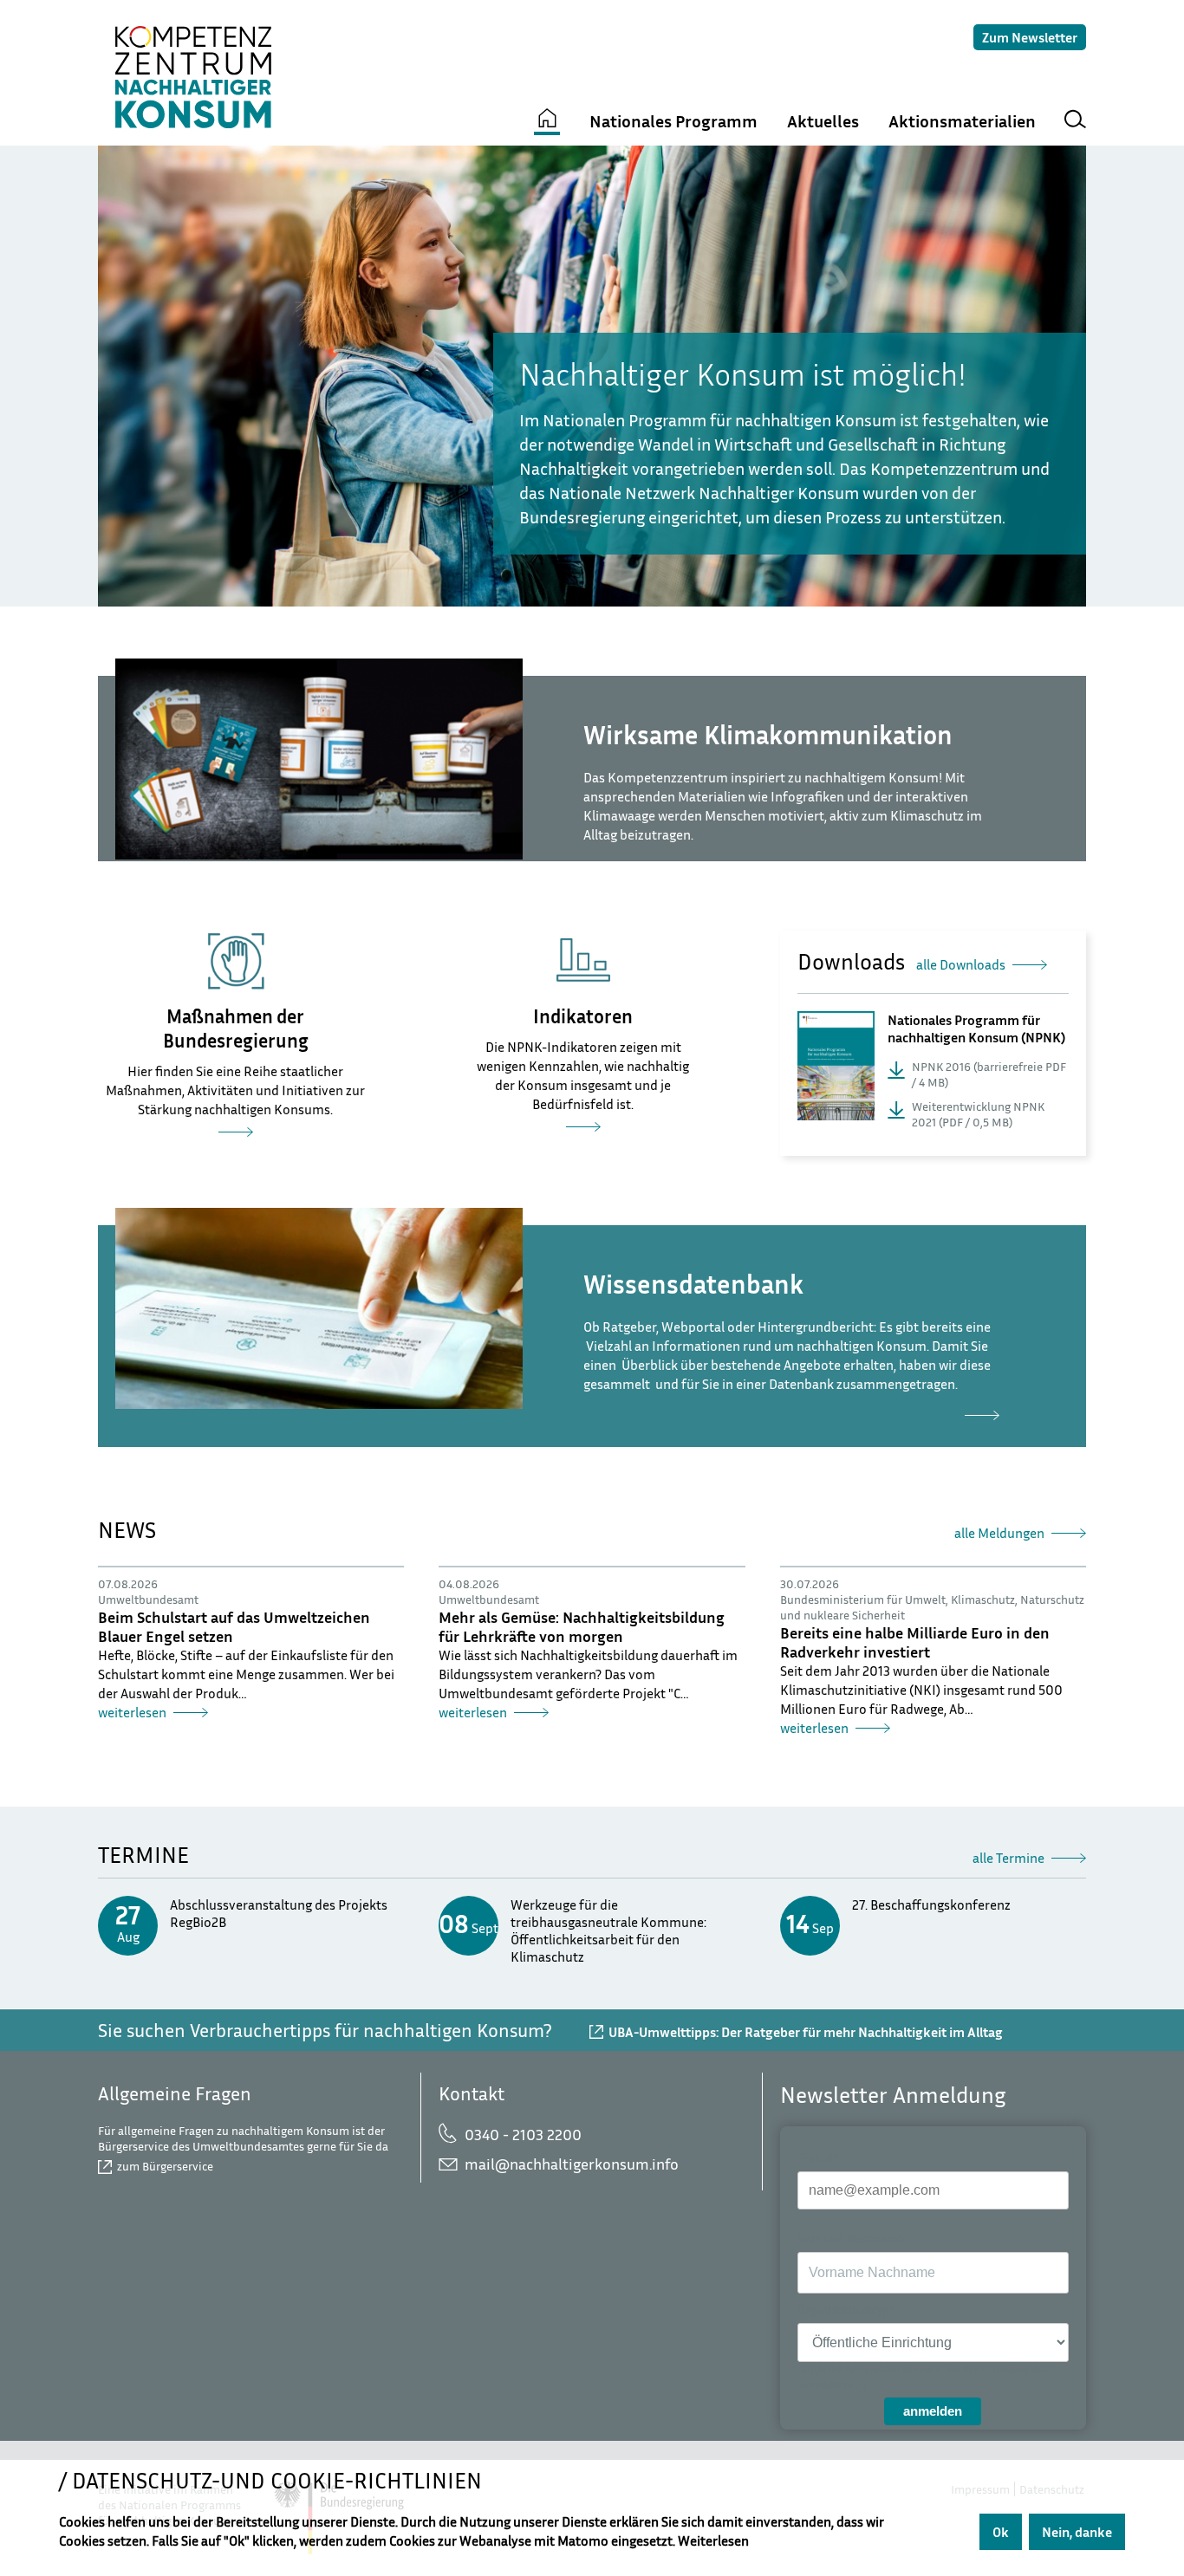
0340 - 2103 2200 (523, 2134)
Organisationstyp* (846, 2310)
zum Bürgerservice (165, 2166)
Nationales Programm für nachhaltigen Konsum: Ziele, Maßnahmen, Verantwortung (235, 1137)
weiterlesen (791, 1420)
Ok (1001, 2532)
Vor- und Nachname (850, 2239)
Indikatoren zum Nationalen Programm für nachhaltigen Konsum (583, 1132)
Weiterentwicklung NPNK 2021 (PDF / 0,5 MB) (978, 1114)
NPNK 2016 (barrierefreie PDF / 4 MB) (989, 1074)
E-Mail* (818, 2158)
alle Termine (1008, 1858)
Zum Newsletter (1030, 37)
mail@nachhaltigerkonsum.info (572, 2164)
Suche (1075, 122)
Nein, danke (1077, 2532)
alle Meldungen (999, 1533)
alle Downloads (961, 964)
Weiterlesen (713, 2540)
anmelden (933, 2411)
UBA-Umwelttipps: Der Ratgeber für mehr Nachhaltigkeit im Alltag (806, 2032)
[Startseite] (547, 122)
